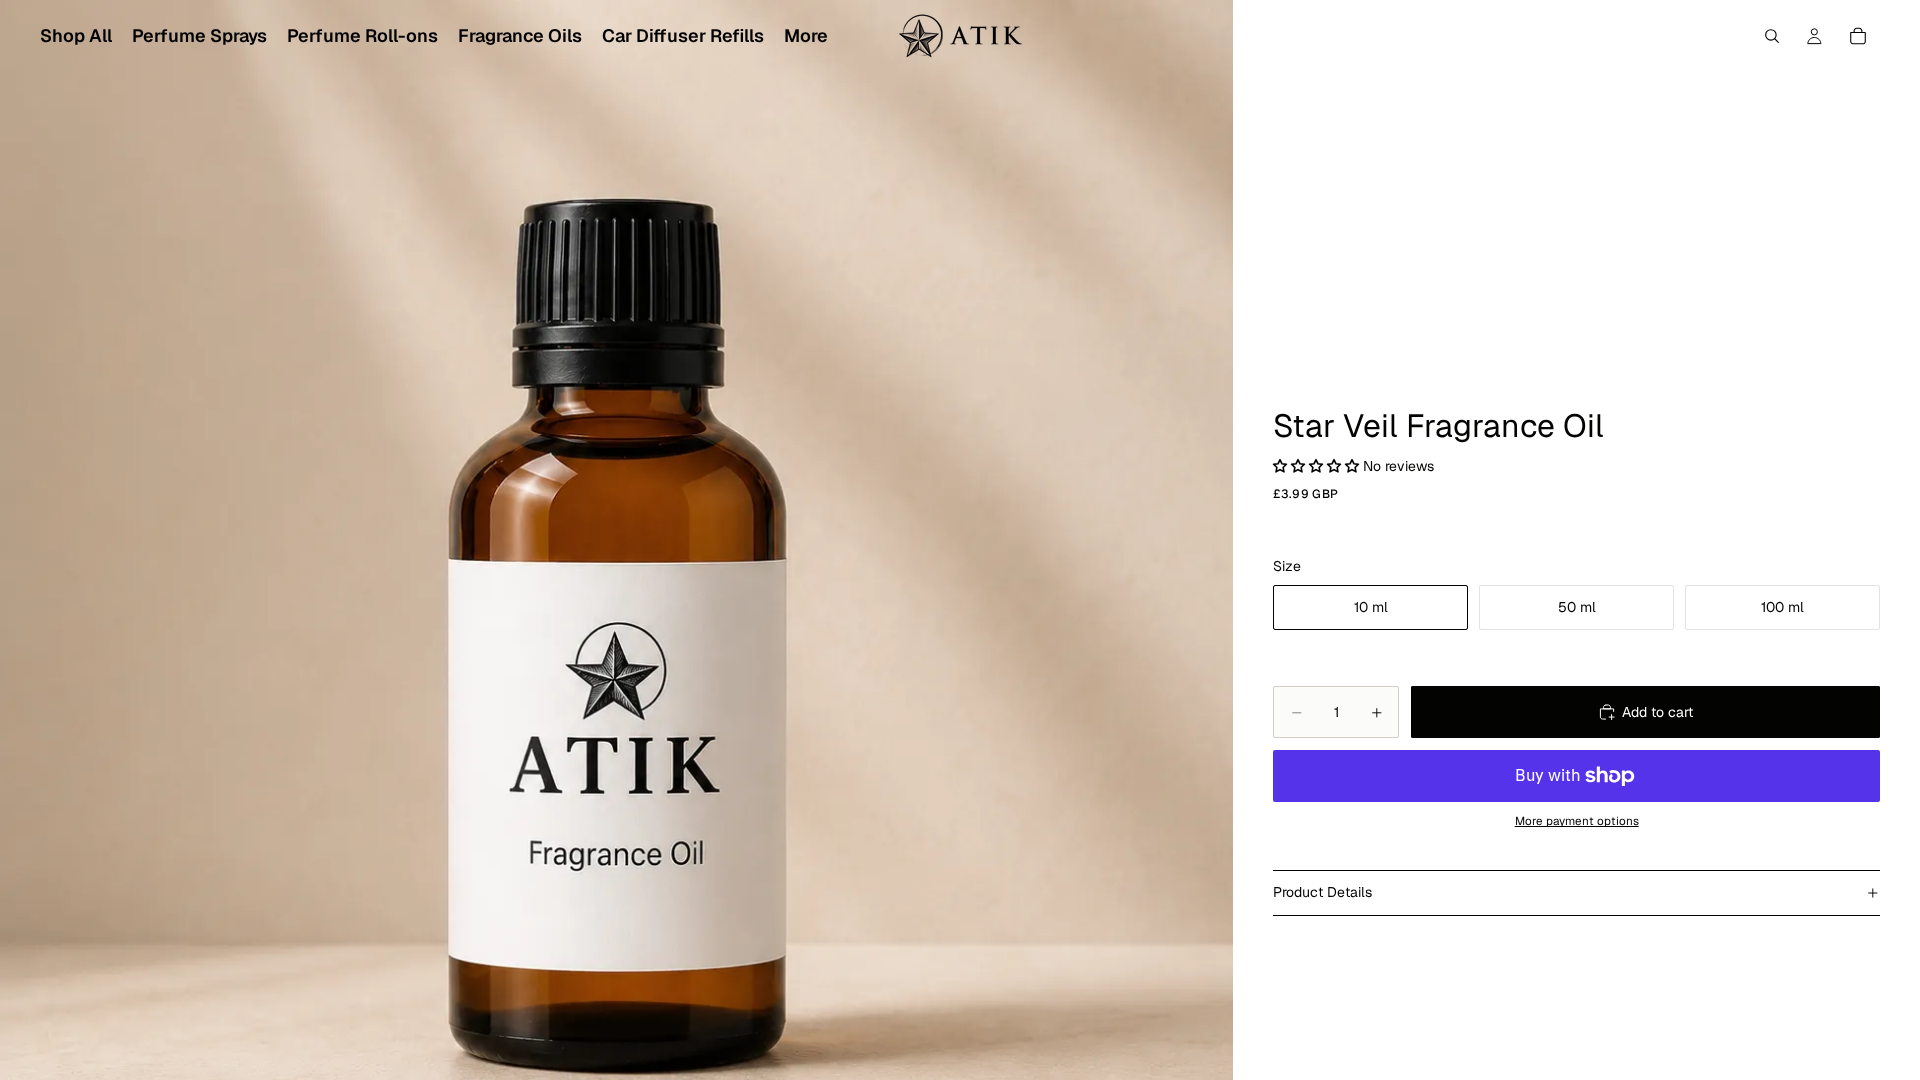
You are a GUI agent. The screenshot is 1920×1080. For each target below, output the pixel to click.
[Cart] (1858, 36)
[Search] (1772, 36)
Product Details (1322, 892)
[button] (1318, 466)
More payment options (1577, 820)
